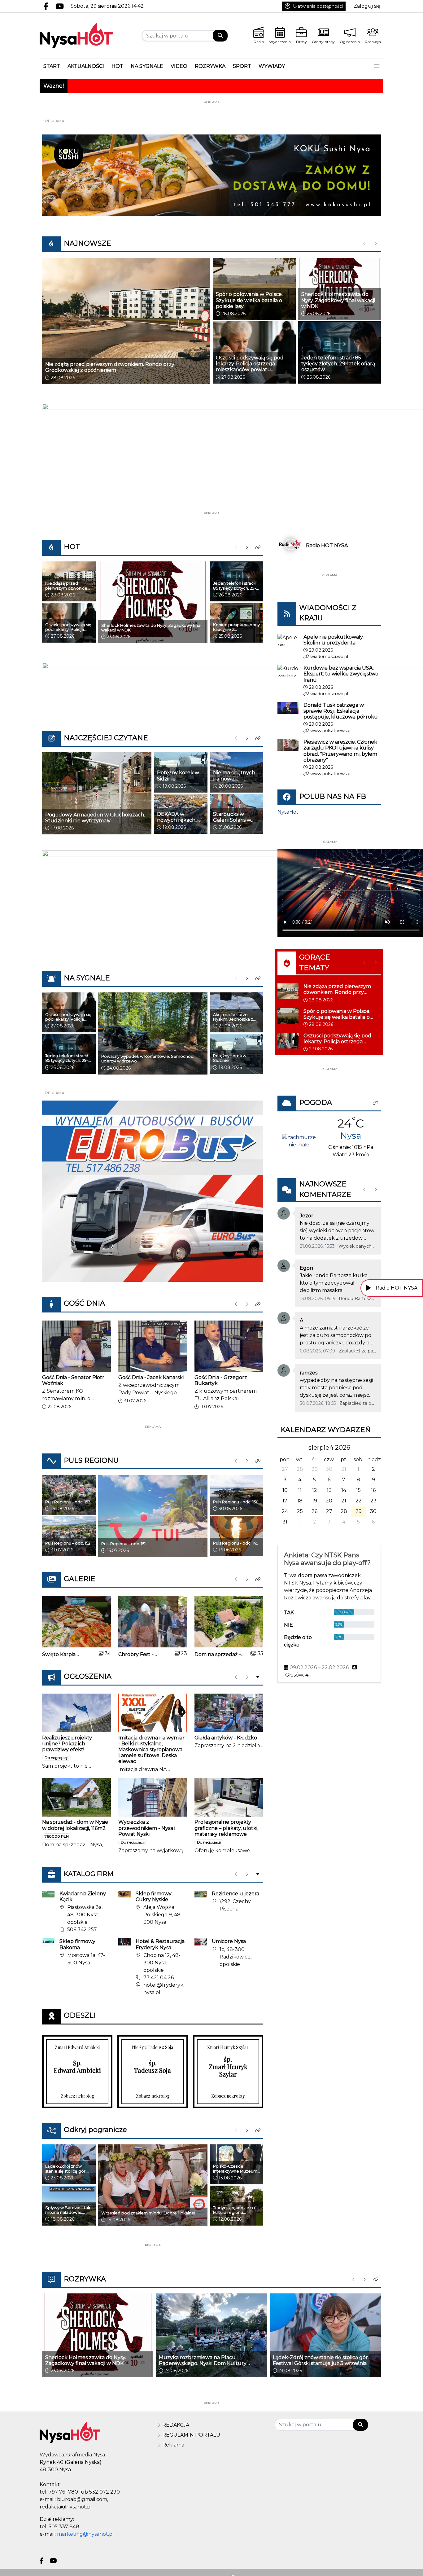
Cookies (134, 1394)
